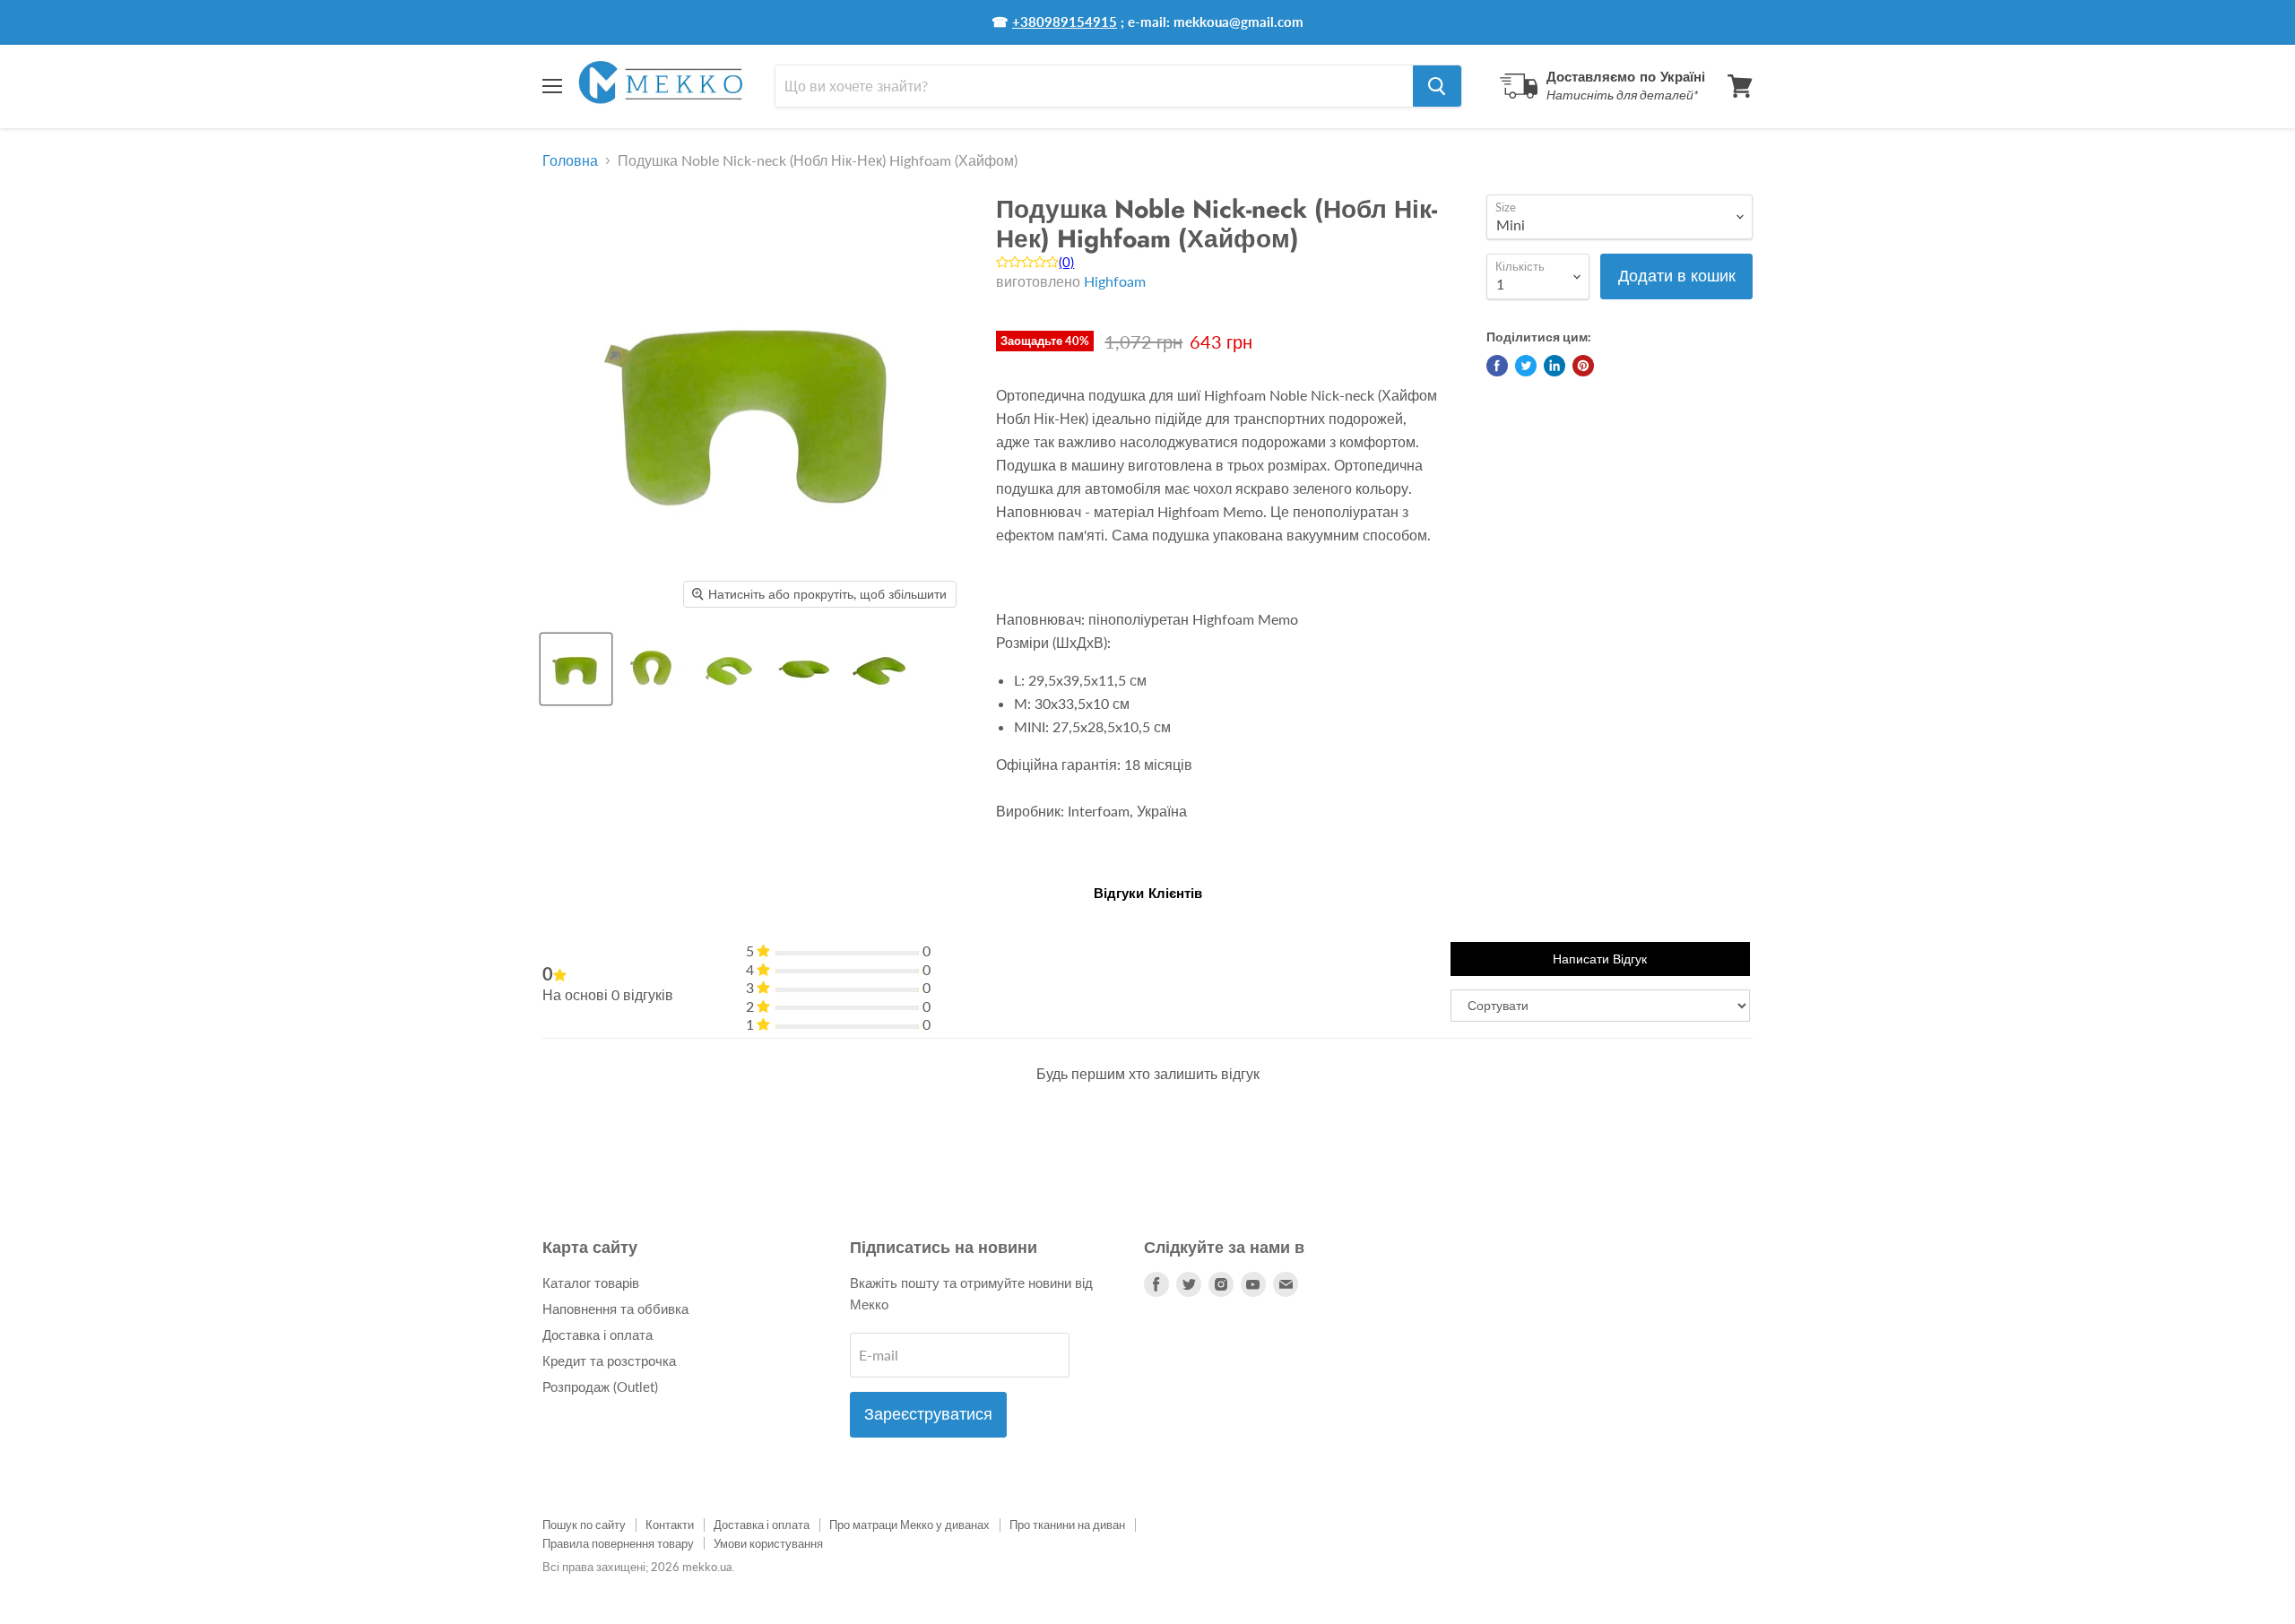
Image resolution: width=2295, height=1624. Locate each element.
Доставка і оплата (598, 1335)
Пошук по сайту (584, 1525)
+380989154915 (1065, 22)
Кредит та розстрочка (609, 1361)
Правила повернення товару (618, 1543)
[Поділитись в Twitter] (1526, 366)
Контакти (670, 1525)
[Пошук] (1437, 86)
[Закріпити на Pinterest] (1583, 366)
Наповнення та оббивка (615, 1309)
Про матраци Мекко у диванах (909, 1525)
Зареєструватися (928, 1414)
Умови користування (768, 1543)
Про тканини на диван (1067, 1525)
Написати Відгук (1600, 959)
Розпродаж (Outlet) (600, 1386)
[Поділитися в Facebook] (1497, 366)
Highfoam (1115, 281)
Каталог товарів (591, 1283)
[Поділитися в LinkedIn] (1555, 366)
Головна (570, 160)
